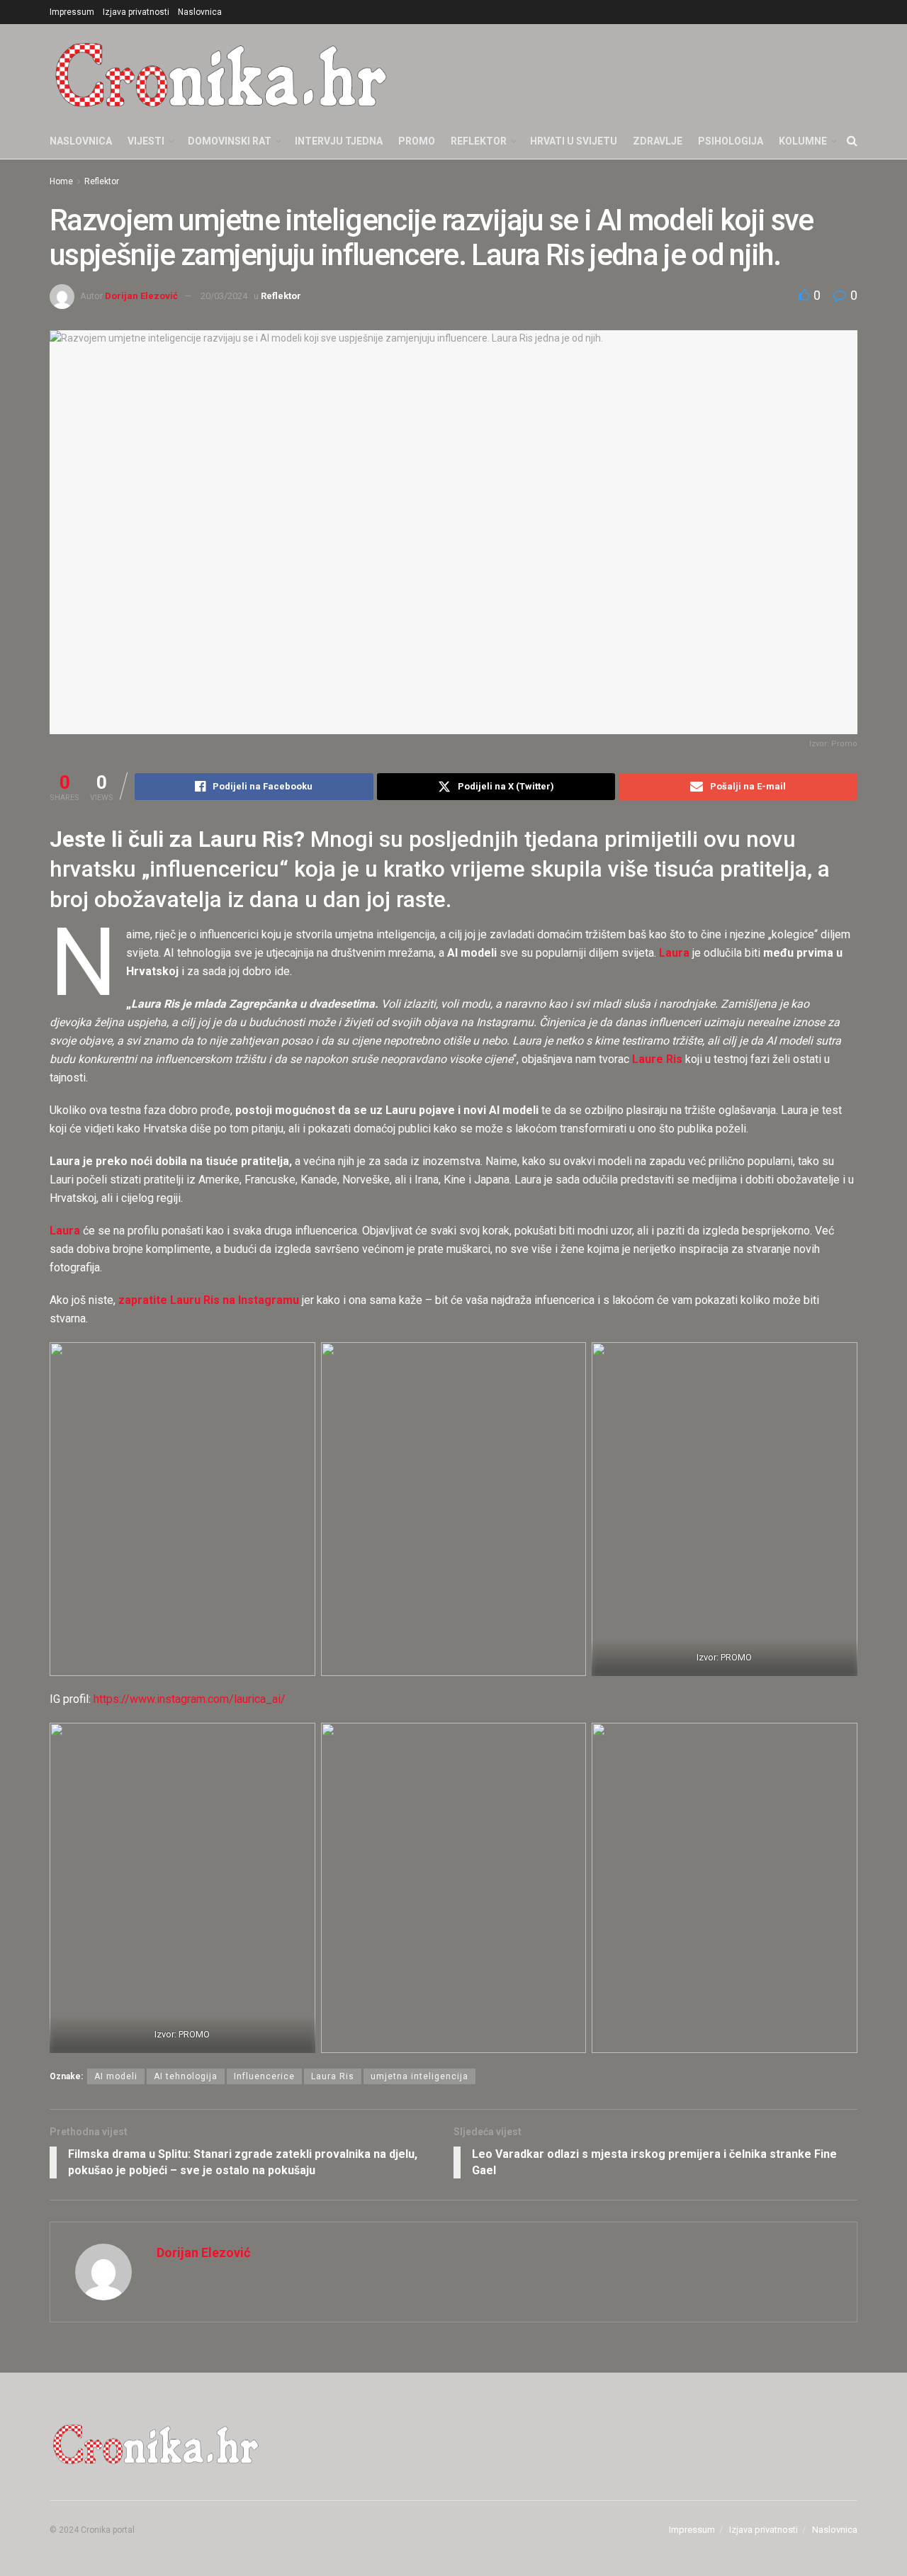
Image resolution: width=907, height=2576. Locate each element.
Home (61, 181)
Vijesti (146, 141)
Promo (417, 141)
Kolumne (803, 141)
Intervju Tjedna (339, 141)
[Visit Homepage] (221, 74)
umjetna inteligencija (419, 2076)
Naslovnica (200, 12)
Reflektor (479, 141)
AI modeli (116, 2076)
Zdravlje (658, 141)
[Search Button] (852, 141)
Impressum (72, 12)
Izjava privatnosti (136, 12)
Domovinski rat (230, 141)
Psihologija (731, 141)
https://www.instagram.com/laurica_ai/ (190, 1699)
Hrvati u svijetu (574, 141)
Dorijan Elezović (141, 296)
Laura (65, 1231)
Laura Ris (333, 2076)
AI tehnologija (186, 2076)
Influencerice (264, 2076)
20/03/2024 (224, 296)
